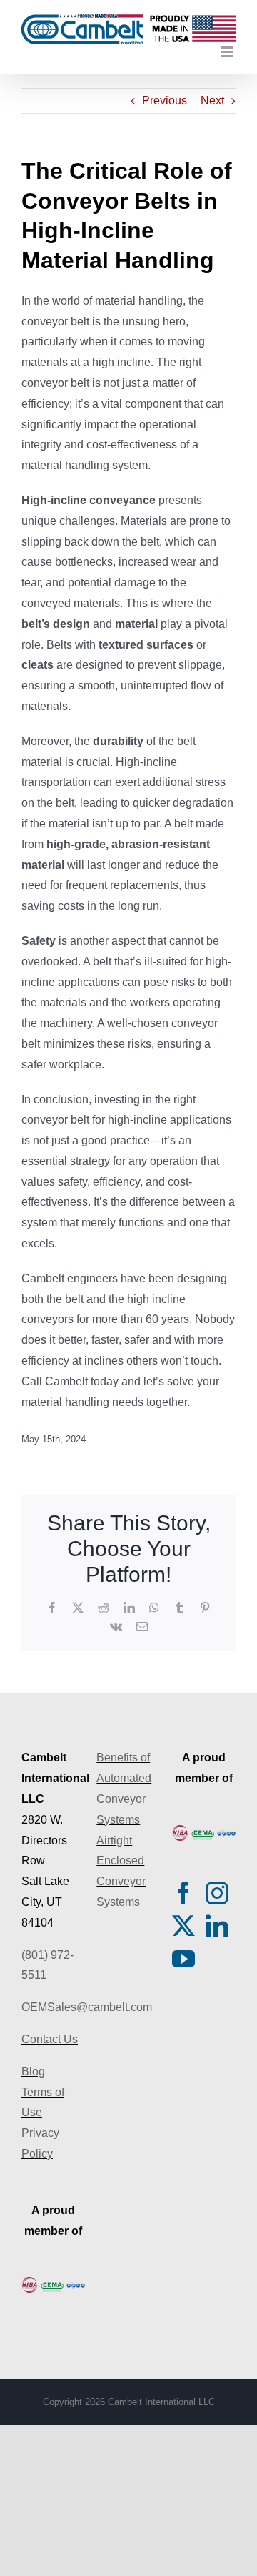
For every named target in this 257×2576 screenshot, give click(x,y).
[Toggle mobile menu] (228, 52)
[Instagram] (217, 1893)
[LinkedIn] (217, 1926)
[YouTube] (183, 1959)
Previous (165, 100)
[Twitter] (183, 1926)
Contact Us (50, 2039)
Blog (33, 2071)
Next (212, 100)
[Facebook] (183, 1893)
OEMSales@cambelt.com (87, 2007)
